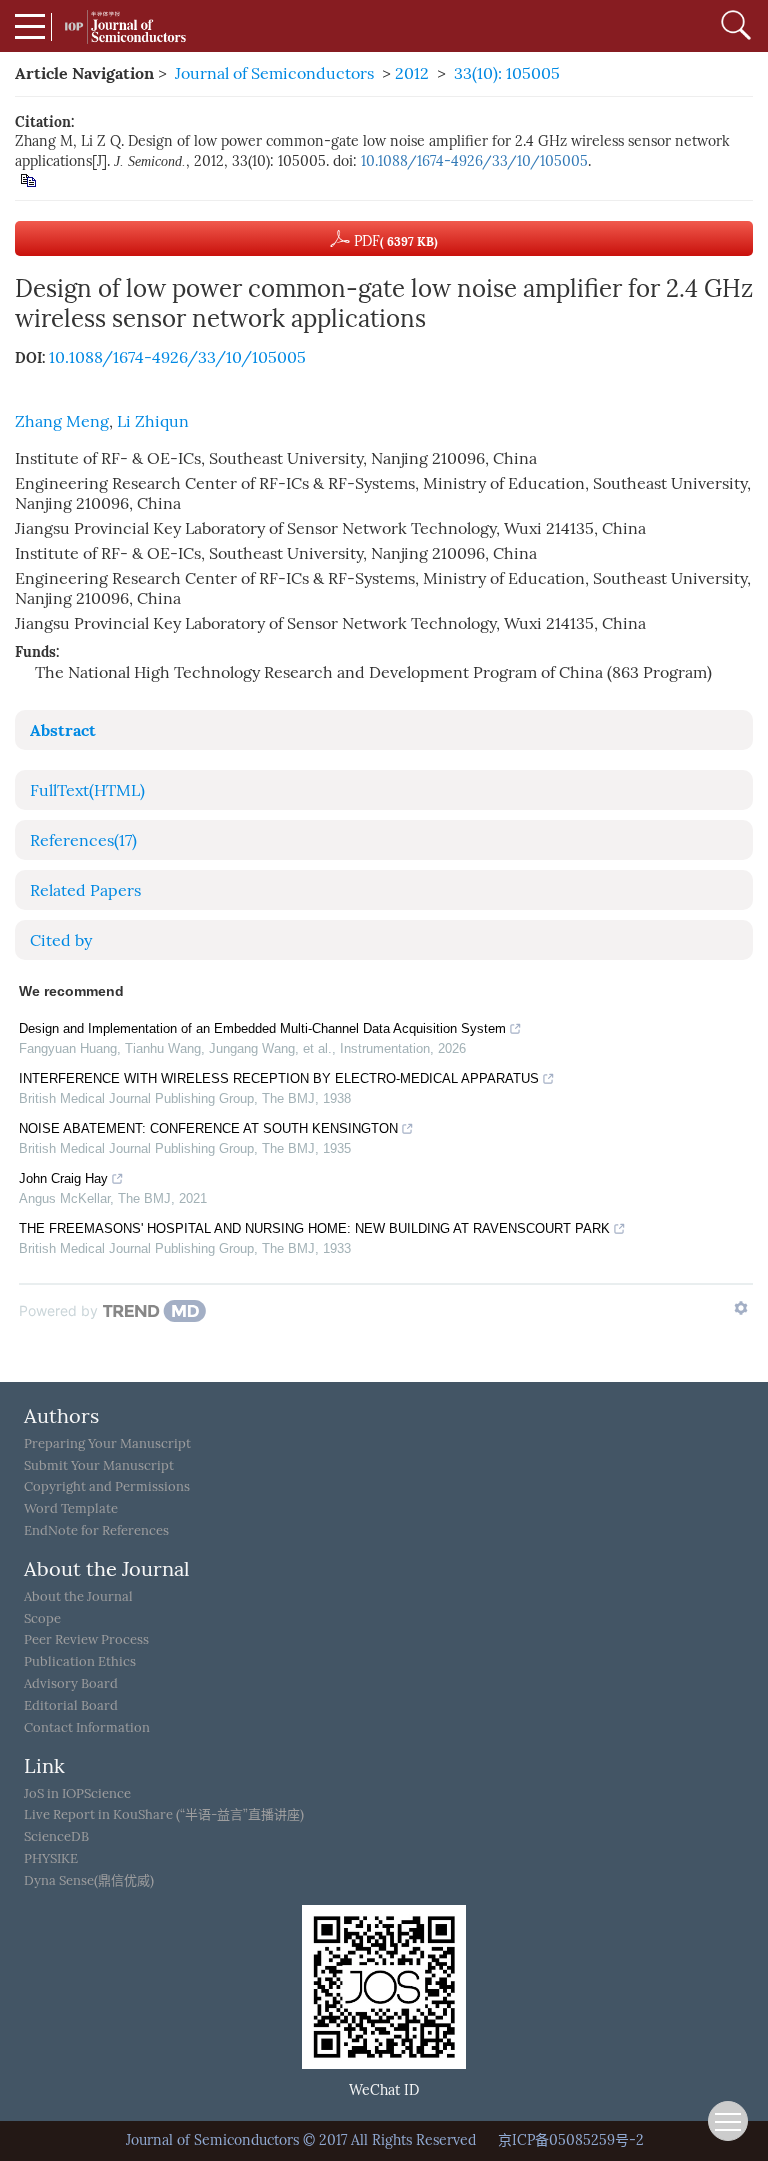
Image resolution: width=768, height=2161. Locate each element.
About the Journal (78, 1596)
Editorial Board (71, 1705)
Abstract (63, 730)
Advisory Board (71, 1683)
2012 (412, 73)
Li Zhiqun (153, 421)
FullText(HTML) (87, 790)
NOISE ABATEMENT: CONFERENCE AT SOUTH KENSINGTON (208, 1128)
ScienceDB (56, 1836)
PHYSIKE (51, 1858)
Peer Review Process (86, 1639)
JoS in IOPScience (77, 1793)
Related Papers (85, 890)
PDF (394, 241)
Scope (42, 1618)
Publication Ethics (80, 1661)
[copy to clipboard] (27, 179)
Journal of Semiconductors (274, 73)
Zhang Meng (62, 421)
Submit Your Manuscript (99, 1465)
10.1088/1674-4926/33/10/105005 (474, 161)
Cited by (61, 940)
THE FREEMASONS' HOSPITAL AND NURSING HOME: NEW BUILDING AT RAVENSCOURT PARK (314, 1228)
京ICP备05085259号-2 (571, 2140)
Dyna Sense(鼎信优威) (89, 1880)
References (83, 840)
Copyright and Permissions (107, 1486)
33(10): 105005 (507, 73)
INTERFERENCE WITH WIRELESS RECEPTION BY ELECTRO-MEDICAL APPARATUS (279, 1078)
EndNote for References (96, 1530)
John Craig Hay (63, 1178)
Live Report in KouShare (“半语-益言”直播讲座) (164, 1814)
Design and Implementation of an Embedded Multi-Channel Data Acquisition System (262, 1028)
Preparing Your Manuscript (107, 1443)
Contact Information (87, 1727)
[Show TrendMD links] (741, 1308)
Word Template (71, 1508)
